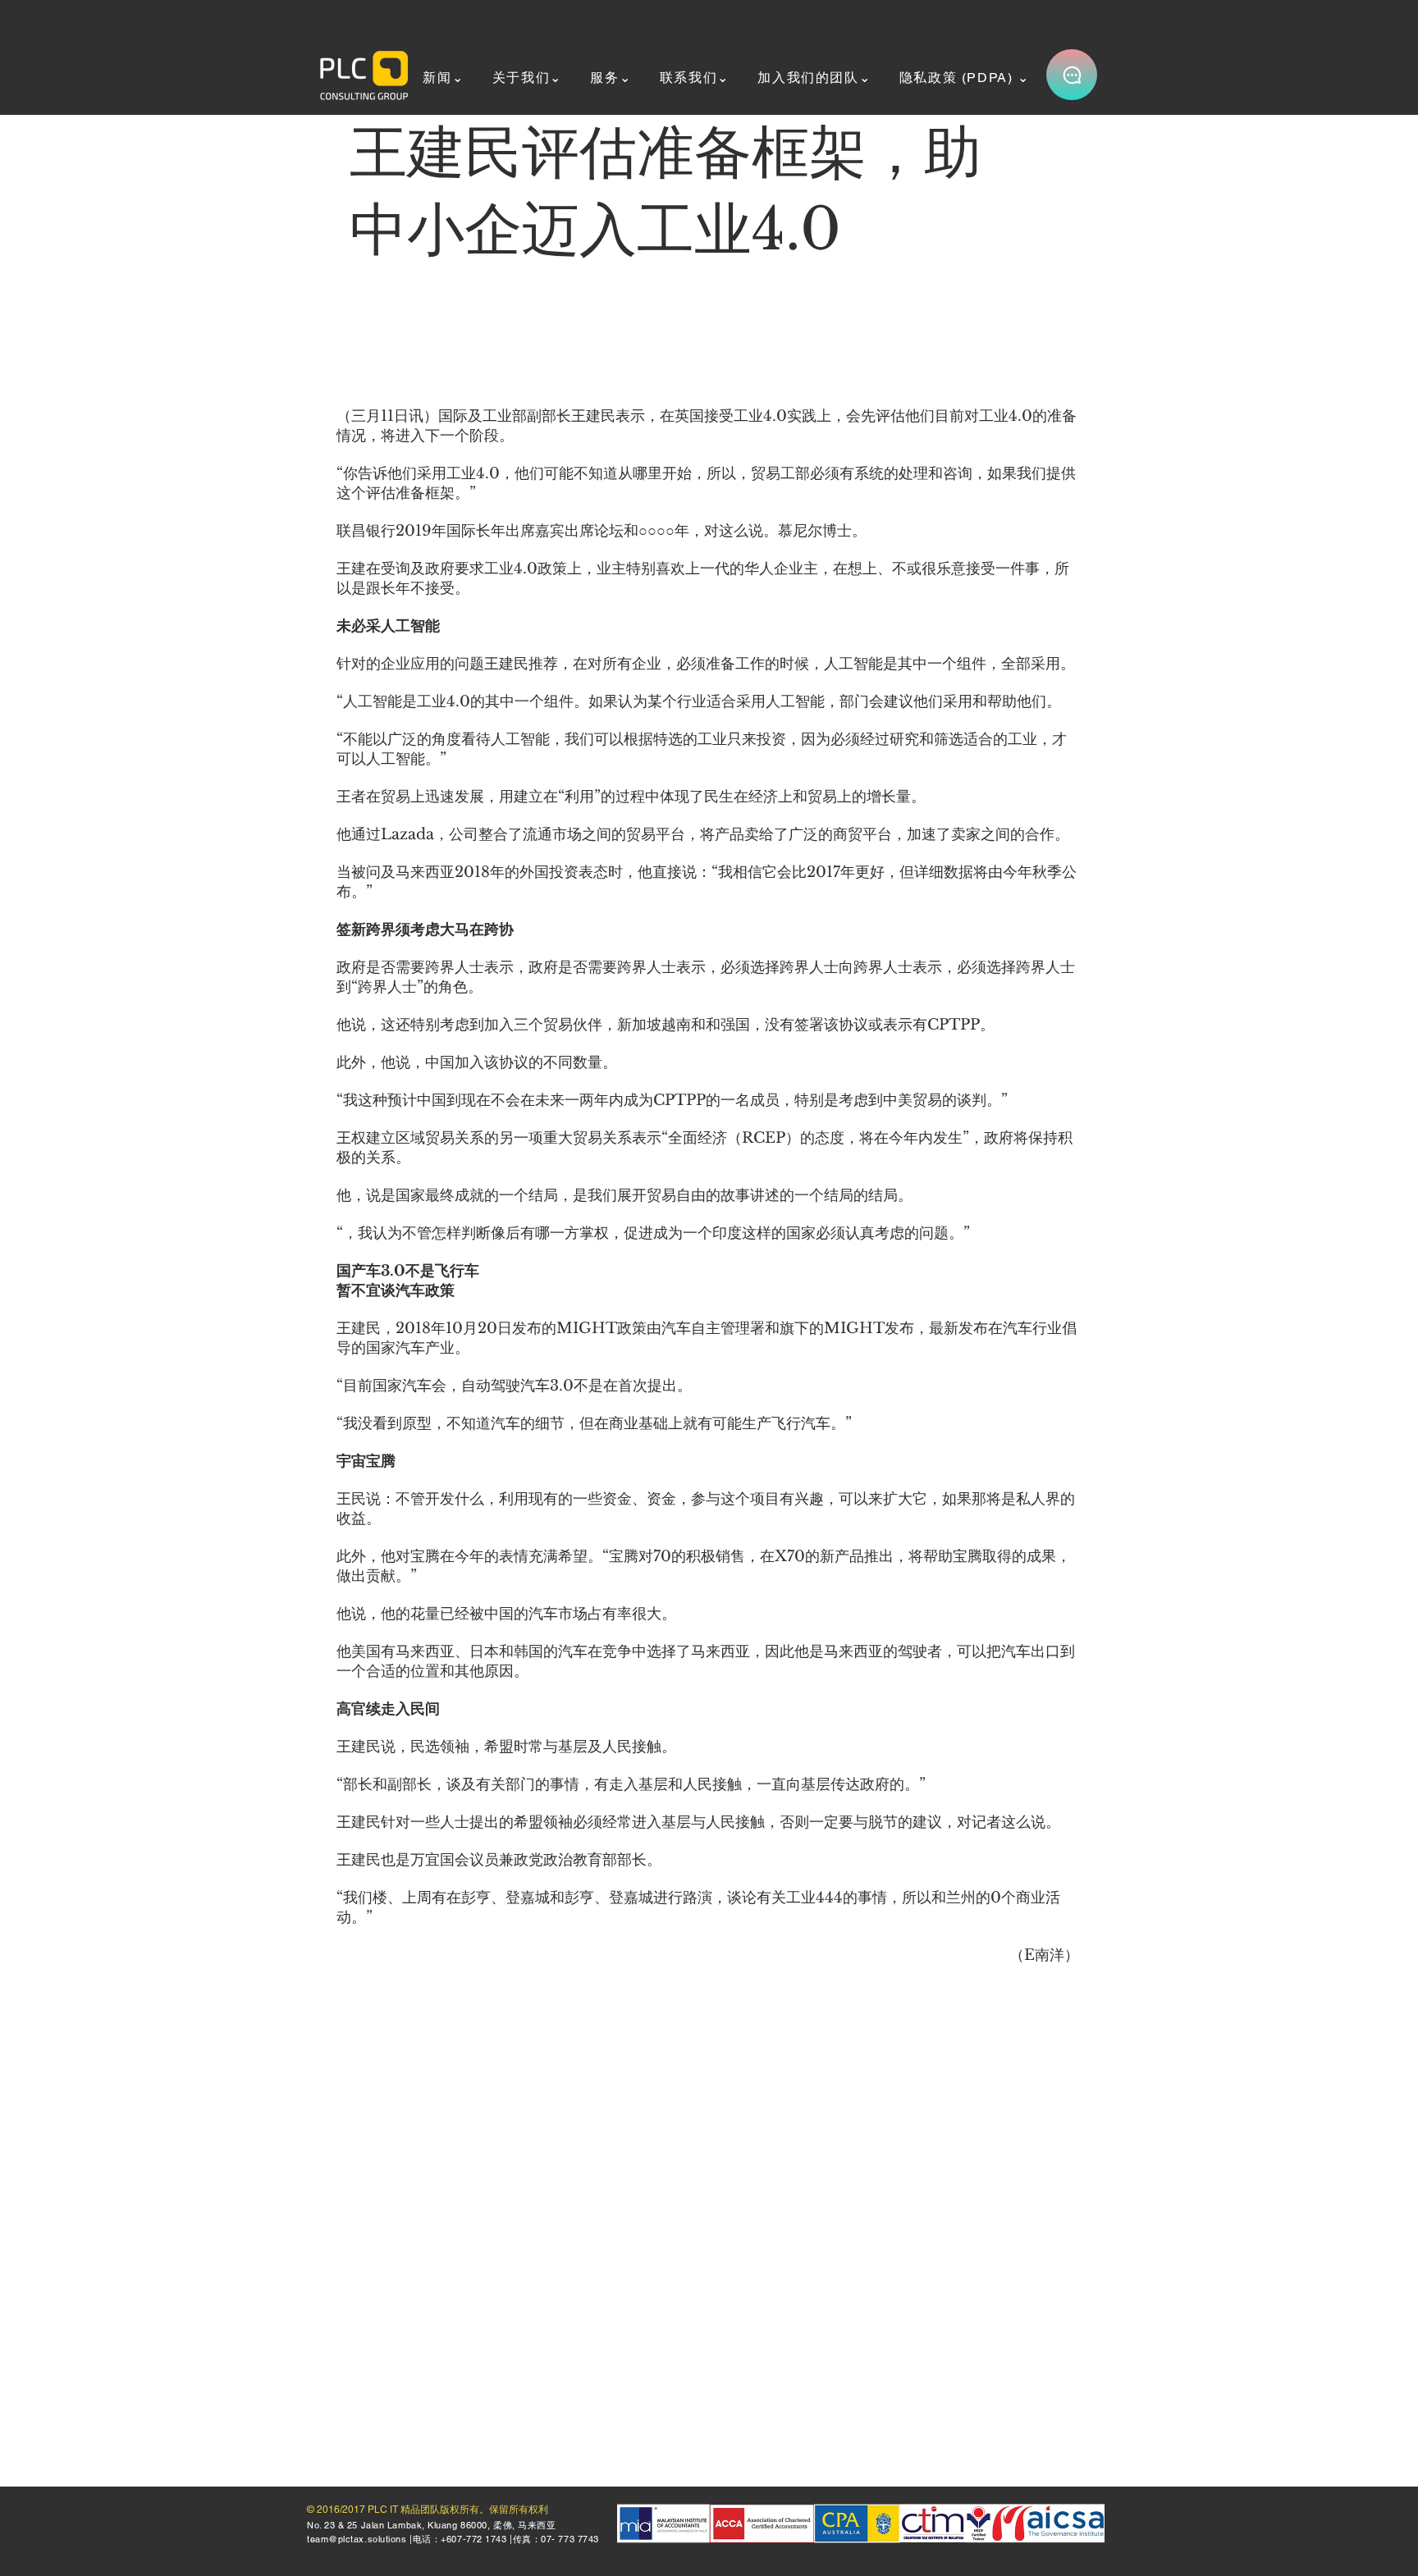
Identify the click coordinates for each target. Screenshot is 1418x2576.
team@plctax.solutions (357, 2539)
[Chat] (1072, 75)
